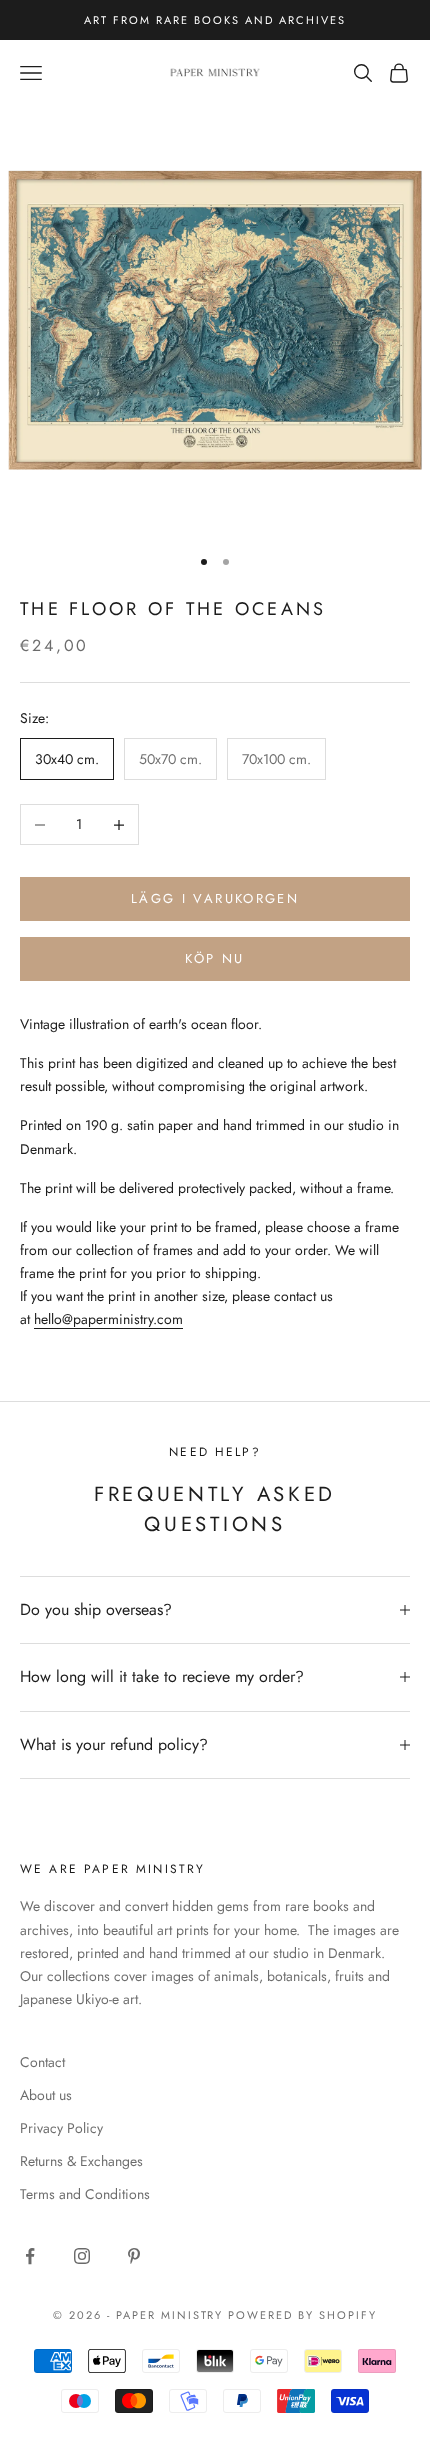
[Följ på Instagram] (82, 2256)
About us (46, 2095)
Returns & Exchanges (81, 2161)
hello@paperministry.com (108, 1319)
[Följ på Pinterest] (134, 2256)
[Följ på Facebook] (30, 2256)
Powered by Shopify (302, 2315)
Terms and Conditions (85, 2194)
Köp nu (214, 958)
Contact (42, 2062)
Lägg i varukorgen (215, 898)
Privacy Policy (61, 2128)
